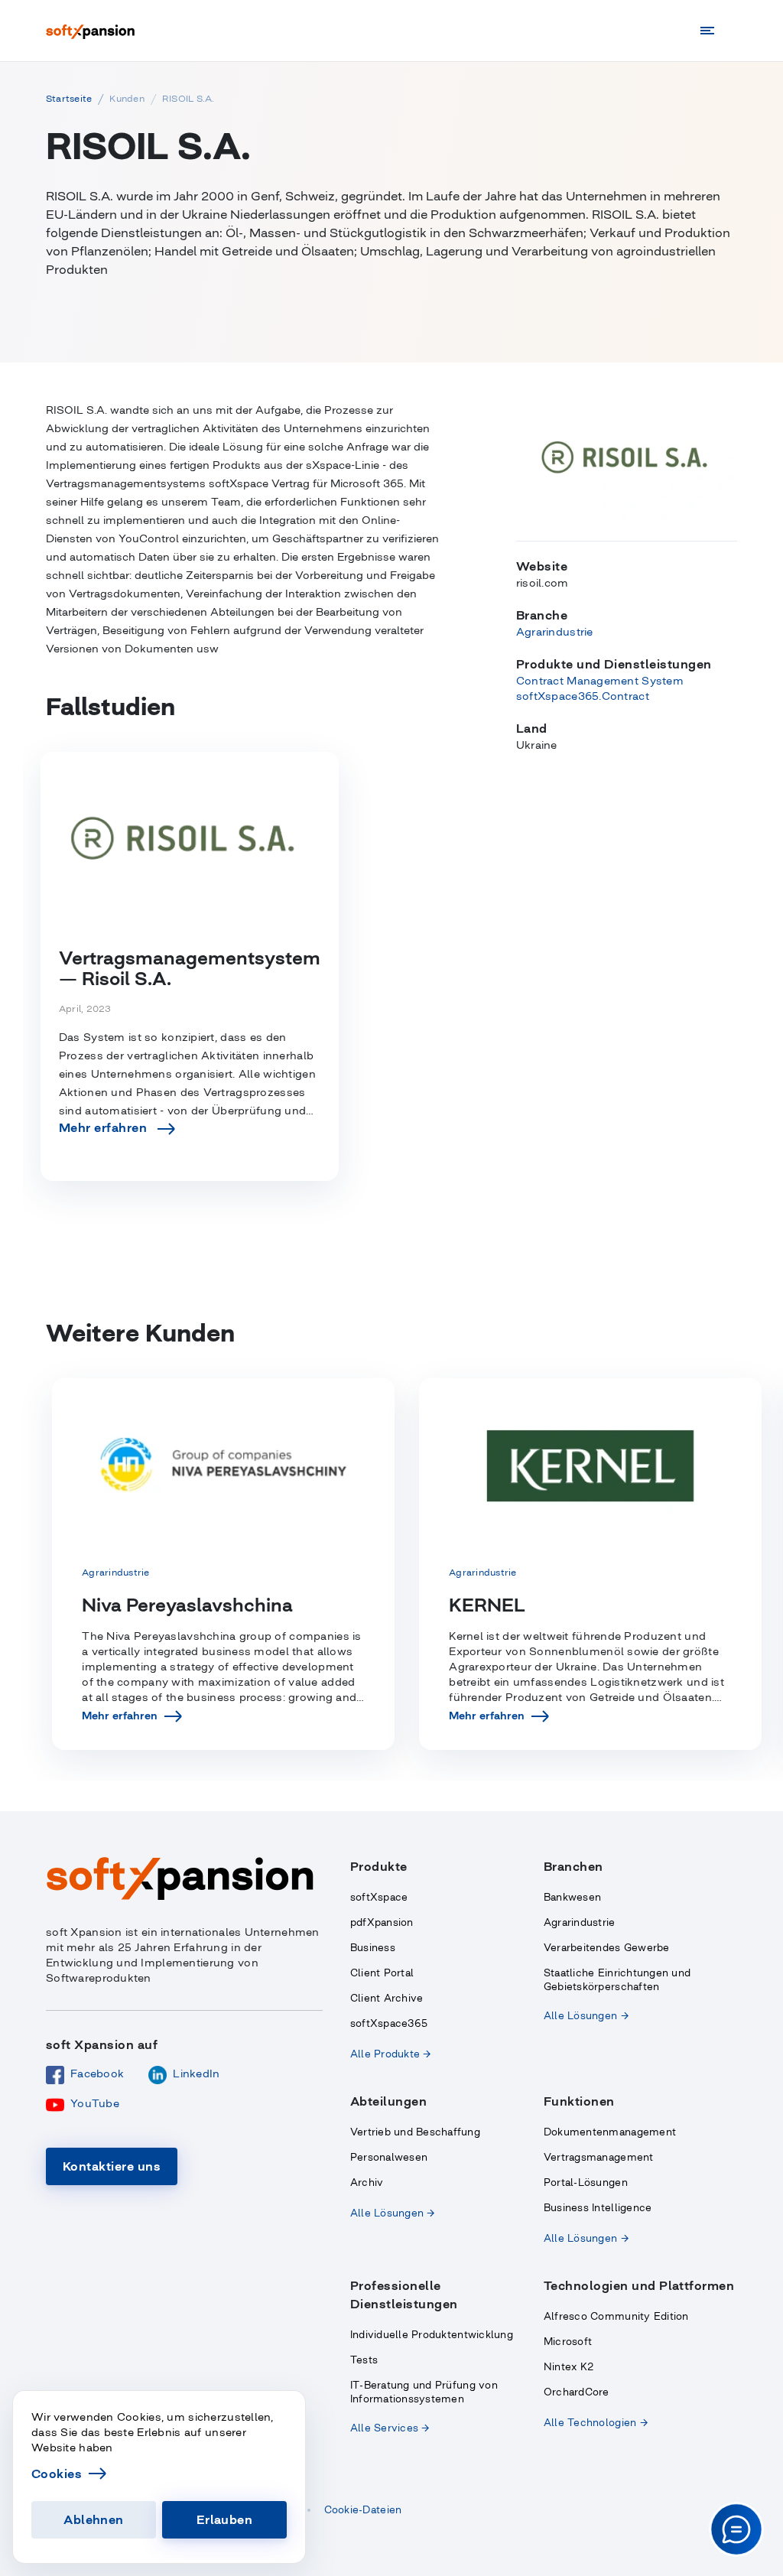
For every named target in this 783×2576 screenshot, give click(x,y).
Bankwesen (572, 1897)
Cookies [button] (57, 2474)
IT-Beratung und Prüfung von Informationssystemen (424, 2392)
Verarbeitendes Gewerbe (607, 1948)
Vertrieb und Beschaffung (415, 2132)
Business (373, 1948)
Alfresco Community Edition (616, 2316)
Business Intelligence (598, 2208)
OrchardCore (577, 2392)
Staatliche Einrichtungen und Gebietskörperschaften (617, 1980)
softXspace (379, 1897)
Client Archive (387, 1998)
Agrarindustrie (580, 1922)
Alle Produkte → (391, 2054)
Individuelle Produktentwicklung (432, 2335)
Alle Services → (390, 2428)
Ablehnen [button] (94, 2519)
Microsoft (568, 2342)
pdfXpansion (382, 1922)
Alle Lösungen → (586, 2016)
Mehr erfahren (120, 1716)
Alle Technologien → (596, 2423)
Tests (364, 2360)
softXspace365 (389, 2023)
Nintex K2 (569, 2367)
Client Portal (382, 1973)
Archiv (367, 2182)
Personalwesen (389, 2157)
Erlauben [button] (225, 2519)
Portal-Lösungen (586, 2182)
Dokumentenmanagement (610, 2132)
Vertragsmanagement (599, 2157)
